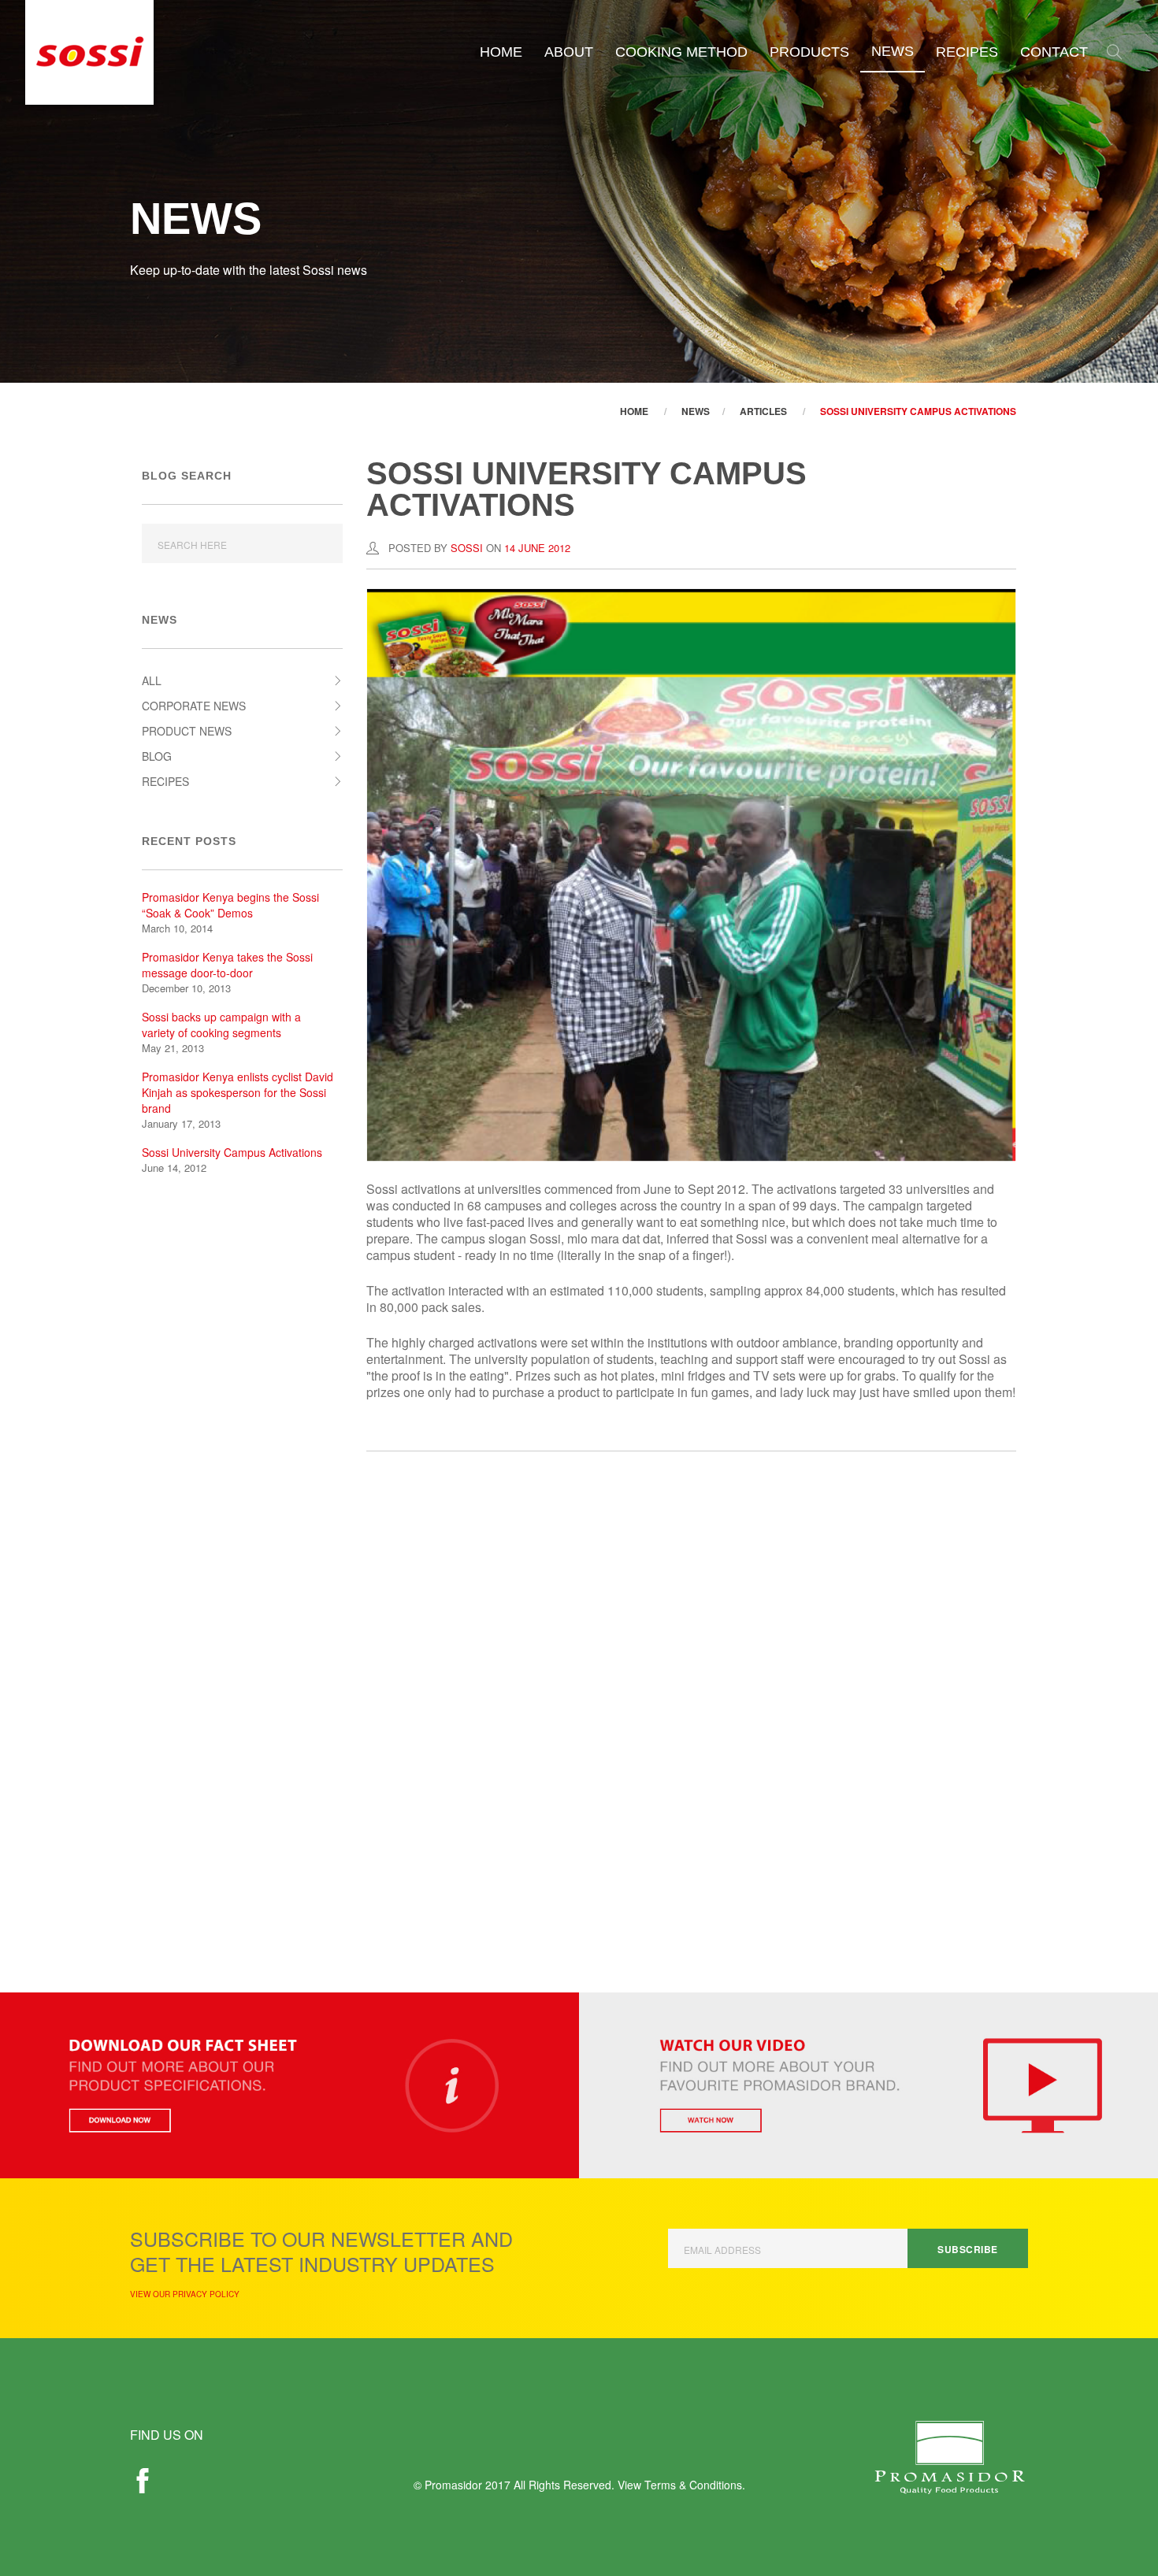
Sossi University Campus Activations (918, 411)
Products (809, 52)
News (893, 51)
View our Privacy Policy (185, 2294)
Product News (187, 731)
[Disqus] (691, 1700)
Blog (157, 756)
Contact (1054, 52)
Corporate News (194, 706)
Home (501, 52)
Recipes (967, 52)
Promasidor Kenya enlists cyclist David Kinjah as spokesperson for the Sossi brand (238, 1092)
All (152, 680)
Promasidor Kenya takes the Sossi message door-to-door (227, 965)
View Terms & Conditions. (681, 2485)
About (569, 52)
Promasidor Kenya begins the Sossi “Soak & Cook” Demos (230, 905)
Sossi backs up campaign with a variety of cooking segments (221, 1025)
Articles (763, 411)
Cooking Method (681, 52)
